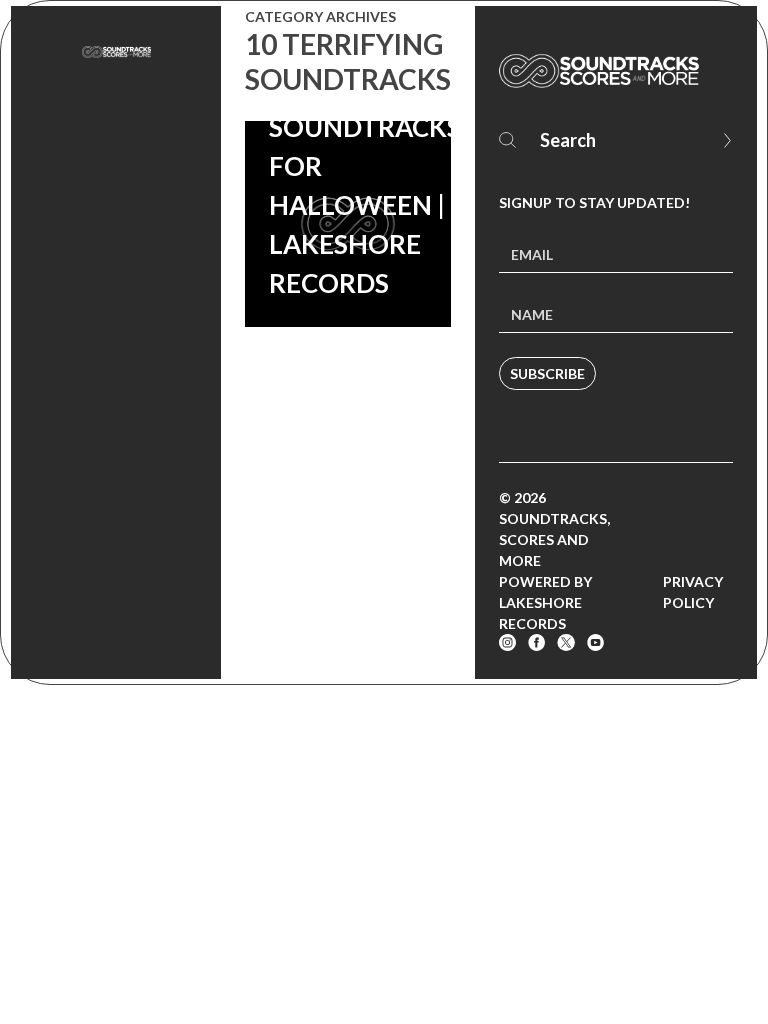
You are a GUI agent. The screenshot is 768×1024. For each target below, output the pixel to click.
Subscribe (547, 373)
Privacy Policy (693, 592)
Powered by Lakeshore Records (545, 602)
